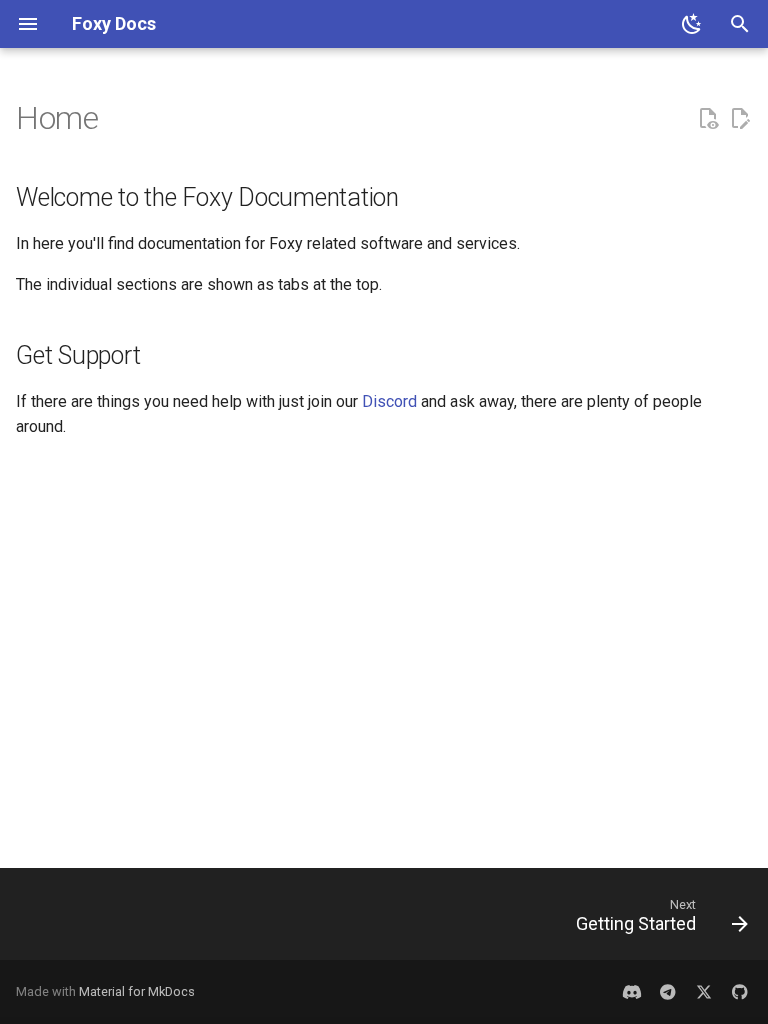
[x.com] (704, 992)
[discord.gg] (632, 992)
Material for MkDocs (137, 991)
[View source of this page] (708, 119)
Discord (389, 401)
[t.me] (668, 992)
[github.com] (740, 992)
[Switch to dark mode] (692, 24)
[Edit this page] (740, 119)
